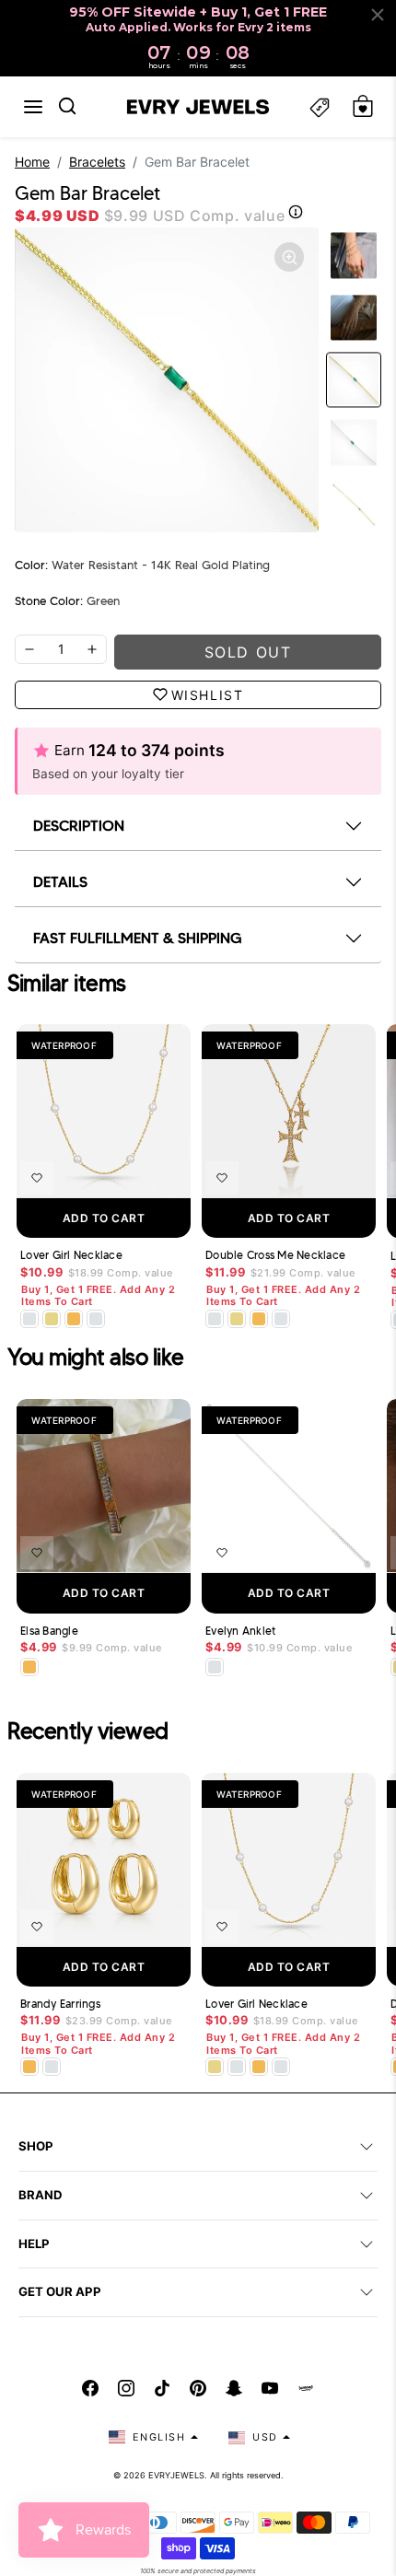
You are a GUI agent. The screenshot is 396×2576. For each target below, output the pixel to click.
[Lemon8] (306, 2388)
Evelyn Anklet (240, 1631)
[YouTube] (270, 2388)
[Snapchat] (234, 2388)
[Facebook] (90, 2388)
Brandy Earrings (60, 2004)
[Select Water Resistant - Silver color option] (29, 1319)
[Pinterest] (198, 2388)
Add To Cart (104, 1218)
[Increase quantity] (92, 649)
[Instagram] (126, 2388)
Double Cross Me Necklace (275, 1255)
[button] (33, 107)
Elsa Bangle (49, 1631)
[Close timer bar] (378, 15)
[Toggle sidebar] (320, 106)
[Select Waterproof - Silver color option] (96, 1319)
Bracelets (97, 162)
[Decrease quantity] (29, 649)
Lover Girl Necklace (71, 1255)
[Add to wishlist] (37, 1178)
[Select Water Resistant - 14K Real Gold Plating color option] (52, 1319)
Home (32, 162)
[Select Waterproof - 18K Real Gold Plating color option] (74, 1319)
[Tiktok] (162, 2388)
